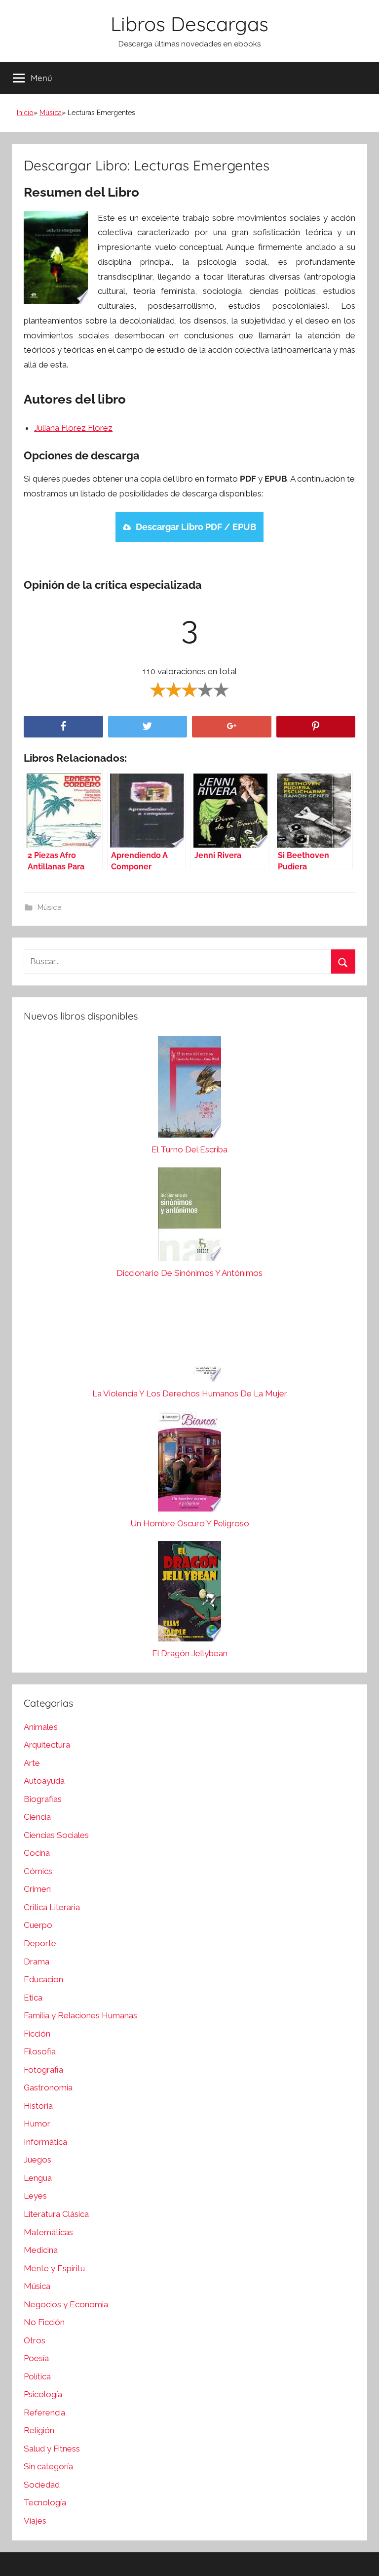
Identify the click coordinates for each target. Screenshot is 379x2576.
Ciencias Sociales (56, 1835)
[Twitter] (148, 727)
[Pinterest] (316, 727)
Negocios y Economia (66, 2304)
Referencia (44, 2412)
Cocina (37, 1853)
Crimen (37, 1889)
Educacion (43, 1979)
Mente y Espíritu (54, 2268)
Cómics (38, 1871)
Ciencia (37, 1817)
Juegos (38, 2160)
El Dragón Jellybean (190, 1653)
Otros (35, 2340)
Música (51, 113)
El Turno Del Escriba (189, 1149)
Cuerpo (38, 1925)
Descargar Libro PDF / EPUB (196, 527)
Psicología (43, 2394)
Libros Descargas (189, 24)
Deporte (40, 1943)
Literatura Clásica (56, 2214)
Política (37, 2376)
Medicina (41, 2250)
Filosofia (40, 2051)
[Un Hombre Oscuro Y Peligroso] (189, 1464)
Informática (45, 2142)
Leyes (35, 2196)
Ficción (37, 2034)
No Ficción (44, 2322)
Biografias (43, 1799)
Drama (37, 1962)
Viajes (35, 2521)
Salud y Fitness (52, 2449)
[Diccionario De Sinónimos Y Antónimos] (189, 1217)
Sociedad (42, 2485)
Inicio (25, 113)
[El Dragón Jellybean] (189, 1594)
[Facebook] (63, 727)
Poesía (36, 2358)
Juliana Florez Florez (73, 428)
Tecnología (45, 2502)
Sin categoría (48, 2466)
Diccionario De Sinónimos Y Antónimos (189, 1273)
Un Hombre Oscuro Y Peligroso (190, 1523)
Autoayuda (44, 1781)
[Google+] (232, 727)
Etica (33, 1998)
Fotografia (43, 2070)
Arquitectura (47, 1745)
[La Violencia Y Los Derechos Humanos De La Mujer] (189, 1339)
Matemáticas (48, 2232)
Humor (37, 2124)
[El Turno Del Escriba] (189, 1089)
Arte (32, 1763)
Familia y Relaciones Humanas (80, 2015)
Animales (41, 1727)
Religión (39, 2430)
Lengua (38, 2178)
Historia (38, 2106)
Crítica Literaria (52, 1907)
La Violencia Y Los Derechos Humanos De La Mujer (190, 1393)
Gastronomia (48, 2087)
